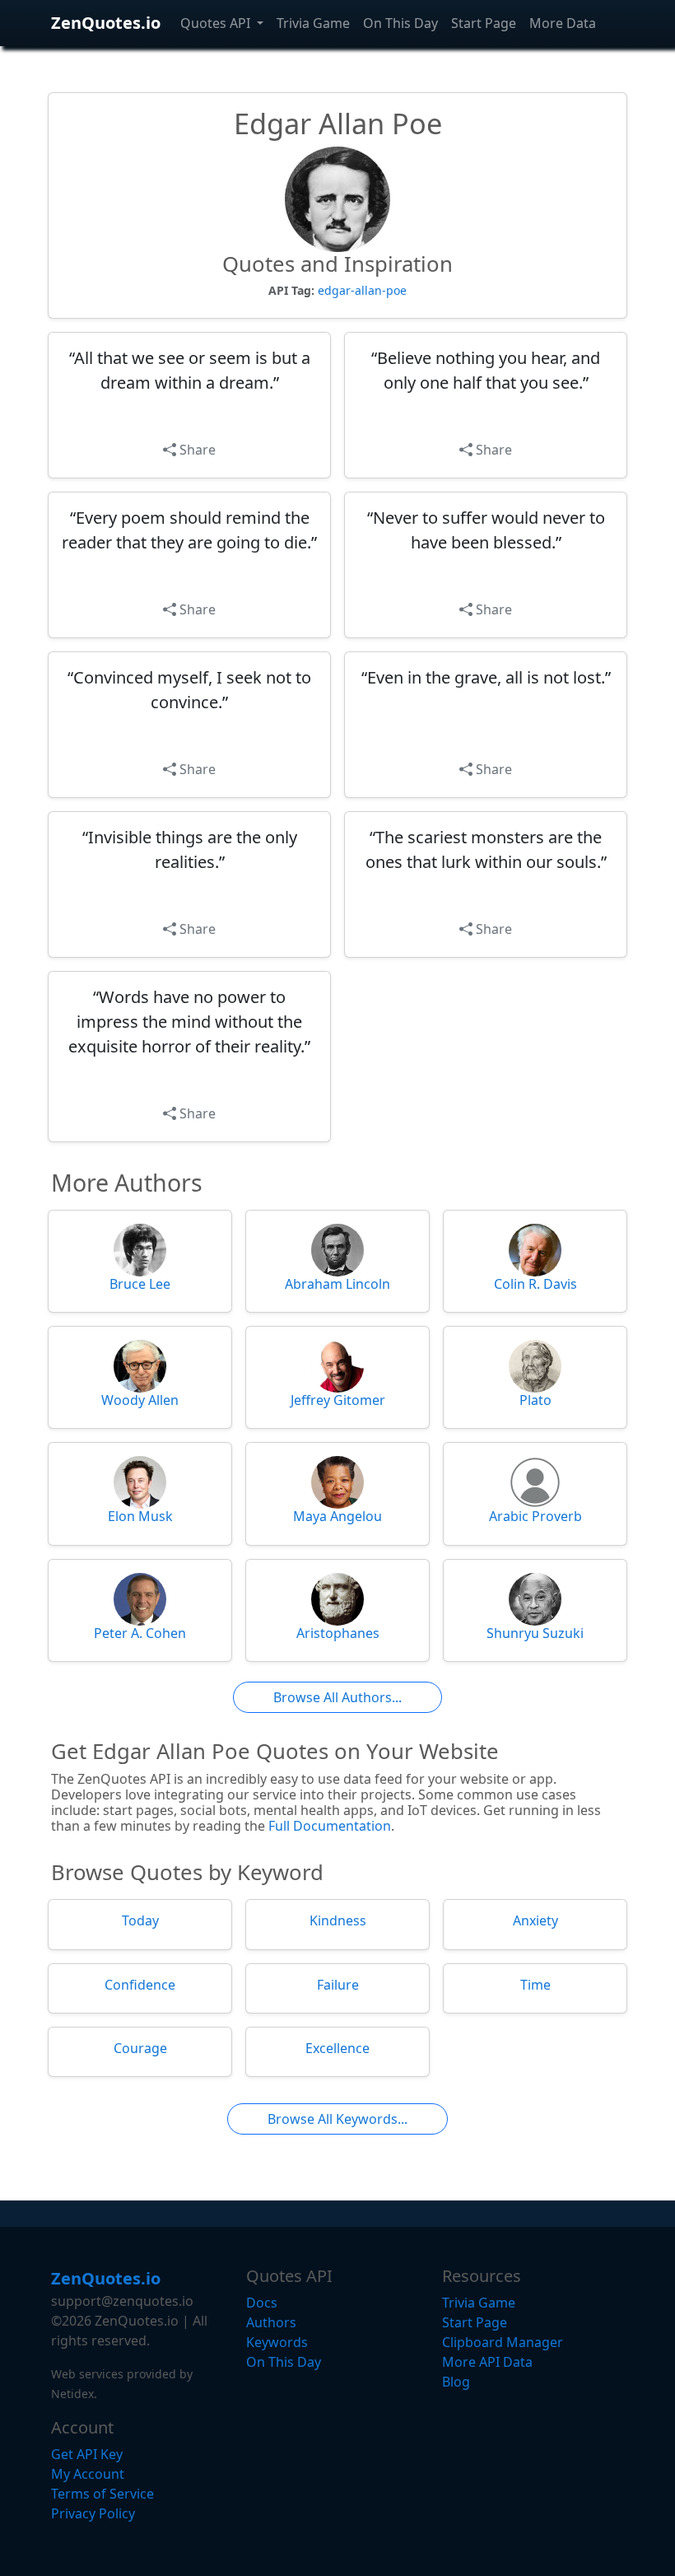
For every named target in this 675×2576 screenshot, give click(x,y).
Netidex (72, 2394)
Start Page (484, 23)
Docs (262, 2303)
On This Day (400, 23)
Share (196, 450)
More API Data (487, 2362)
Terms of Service (102, 2494)
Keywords (277, 2342)
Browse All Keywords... (337, 2119)
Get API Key (87, 2454)
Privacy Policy (93, 2513)
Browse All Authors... (337, 1697)
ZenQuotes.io (106, 23)
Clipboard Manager (503, 2342)
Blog (456, 2382)
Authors (271, 2322)
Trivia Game (313, 23)
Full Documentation (330, 1826)
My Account (88, 2474)
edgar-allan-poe (362, 290)
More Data (563, 23)
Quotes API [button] (217, 23)
